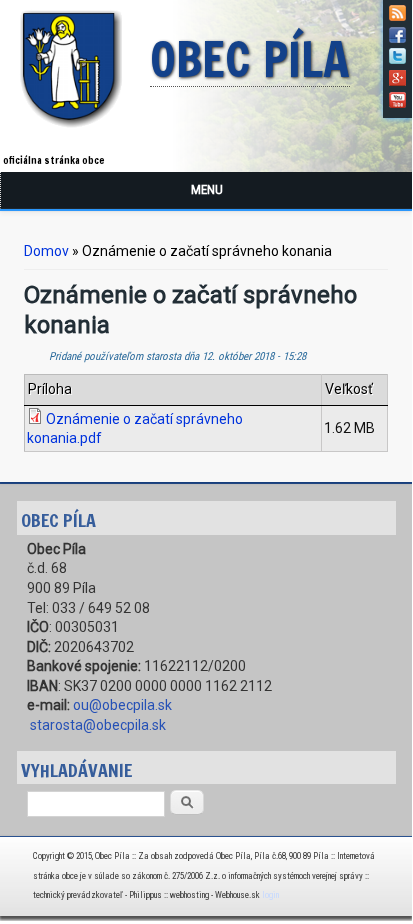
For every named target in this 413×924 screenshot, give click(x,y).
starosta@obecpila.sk (98, 725)
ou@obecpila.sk (122, 705)
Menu (207, 189)
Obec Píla (250, 61)
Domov (46, 251)
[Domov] (75, 131)
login (270, 895)
